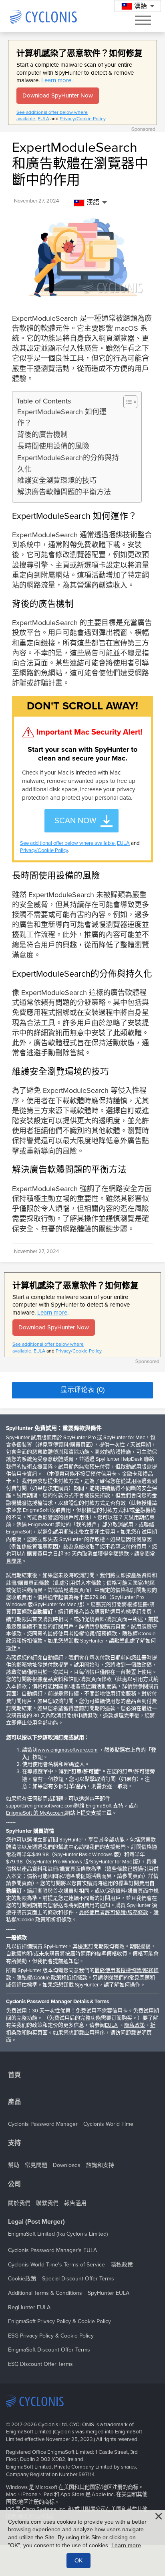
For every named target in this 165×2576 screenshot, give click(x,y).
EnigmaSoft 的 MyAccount (35, 1813)
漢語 (93, 203)
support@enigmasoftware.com (40, 1806)
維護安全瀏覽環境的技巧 (57, 481)
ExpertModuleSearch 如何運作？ (62, 418)
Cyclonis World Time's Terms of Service (56, 2265)
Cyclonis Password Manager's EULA (52, 2250)
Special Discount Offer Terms (78, 2279)
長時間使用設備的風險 (53, 446)
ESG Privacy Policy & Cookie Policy (51, 2336)
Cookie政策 (22, 2279)
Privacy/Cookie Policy (82, 119)
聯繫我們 (47, 2203)
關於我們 (19, 2203)
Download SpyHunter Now (58, 95)
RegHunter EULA (29, 2307)
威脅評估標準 (22, 1985)
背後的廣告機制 (42, 435)
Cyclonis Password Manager (43, 2124)
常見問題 (139, 1978)
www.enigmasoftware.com (68, 1750)
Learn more (56, 80)
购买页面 (37, 2033)
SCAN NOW (75, 821)
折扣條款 (32, 1641)
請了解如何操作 (122, 1985)
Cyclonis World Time (108, 2124)
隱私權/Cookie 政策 (39, 1978)
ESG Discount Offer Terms (40, 2364)
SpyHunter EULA (109, 2293)
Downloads (67, 2165)
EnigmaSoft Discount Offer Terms (49, 2350)
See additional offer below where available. (68, 843)
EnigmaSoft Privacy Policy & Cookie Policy (59, 2321)
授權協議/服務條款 (95, 1634)
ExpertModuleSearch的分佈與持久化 (68, 464)
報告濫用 (75, 2203)
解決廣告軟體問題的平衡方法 (64, 492)
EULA (43, 119)
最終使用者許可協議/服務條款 (114, 1913)
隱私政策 (122, 2265)
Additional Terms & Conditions (45, 2293)
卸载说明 (136, 2033)
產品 (14, 2102)
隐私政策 (135, 2025)
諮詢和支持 (100, 2165)
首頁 (14, 2075)
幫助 (14, 2165)
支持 (14, 2143)
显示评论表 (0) (83, 1390)
